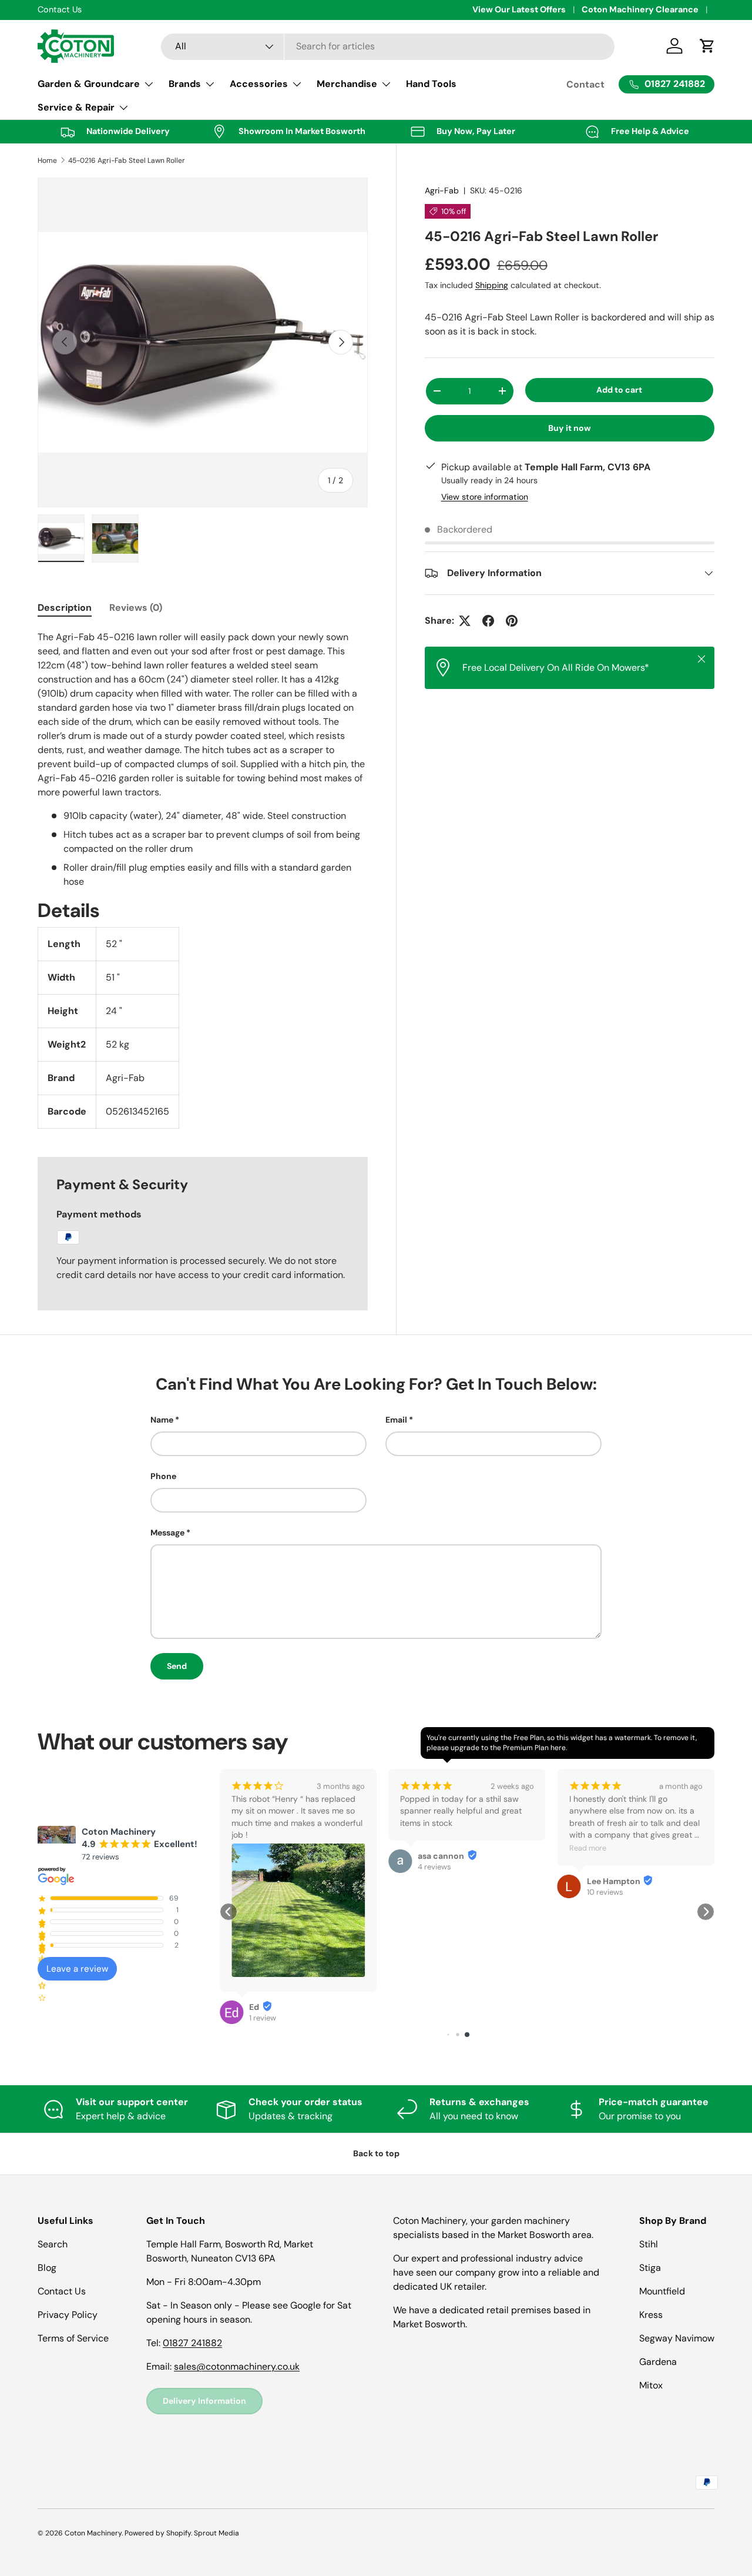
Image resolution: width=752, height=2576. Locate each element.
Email (396, 1420)
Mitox (651, 2385)
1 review (263, 2018)
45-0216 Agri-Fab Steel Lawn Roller (127, 160)
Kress (651, 2315)
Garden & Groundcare (89, 84)
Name (162, 1420)
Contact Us (62, 2291)
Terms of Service (73, 2338)
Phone (163, 1476)
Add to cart (619, 390)
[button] (229, 1912)
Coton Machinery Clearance (640, 9)
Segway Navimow (677, 2338)
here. (559, 1748)
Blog (47, 2268)
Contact (585, 84)
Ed (254, 2007)
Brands (185, 84)
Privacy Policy (68, 2315)
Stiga (650, 2268)
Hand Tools (431, 84)
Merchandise (347, 84)
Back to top (376, 2153)
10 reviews (605, 1892)
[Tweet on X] (465, 621)
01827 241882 (192, 2343)
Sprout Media (216, 2533)
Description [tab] (65, 608)
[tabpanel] (203, 879)
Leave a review (77, 1969)
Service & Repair (76, 107)
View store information (485, 497)
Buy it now (570, 427)
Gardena (658, 2362)
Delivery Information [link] (204, 2401)
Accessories (259, 84)
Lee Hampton (614, 1881)
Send (177, 1666)
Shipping (492, 285)
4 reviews (434, 1867)
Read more (588, 1848)
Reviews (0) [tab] (136, 608)
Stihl (649, 2244)
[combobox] (388, 46)
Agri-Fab (442, 190)
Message (167, 1533)
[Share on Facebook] (488, 621)
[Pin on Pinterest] (512, 621)
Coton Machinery (93, 2533)
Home (47, 160)
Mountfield (662, 2291)
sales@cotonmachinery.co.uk (237, 2366)
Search (53, 2244)
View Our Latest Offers (519, 9)
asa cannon (441, 1856)
